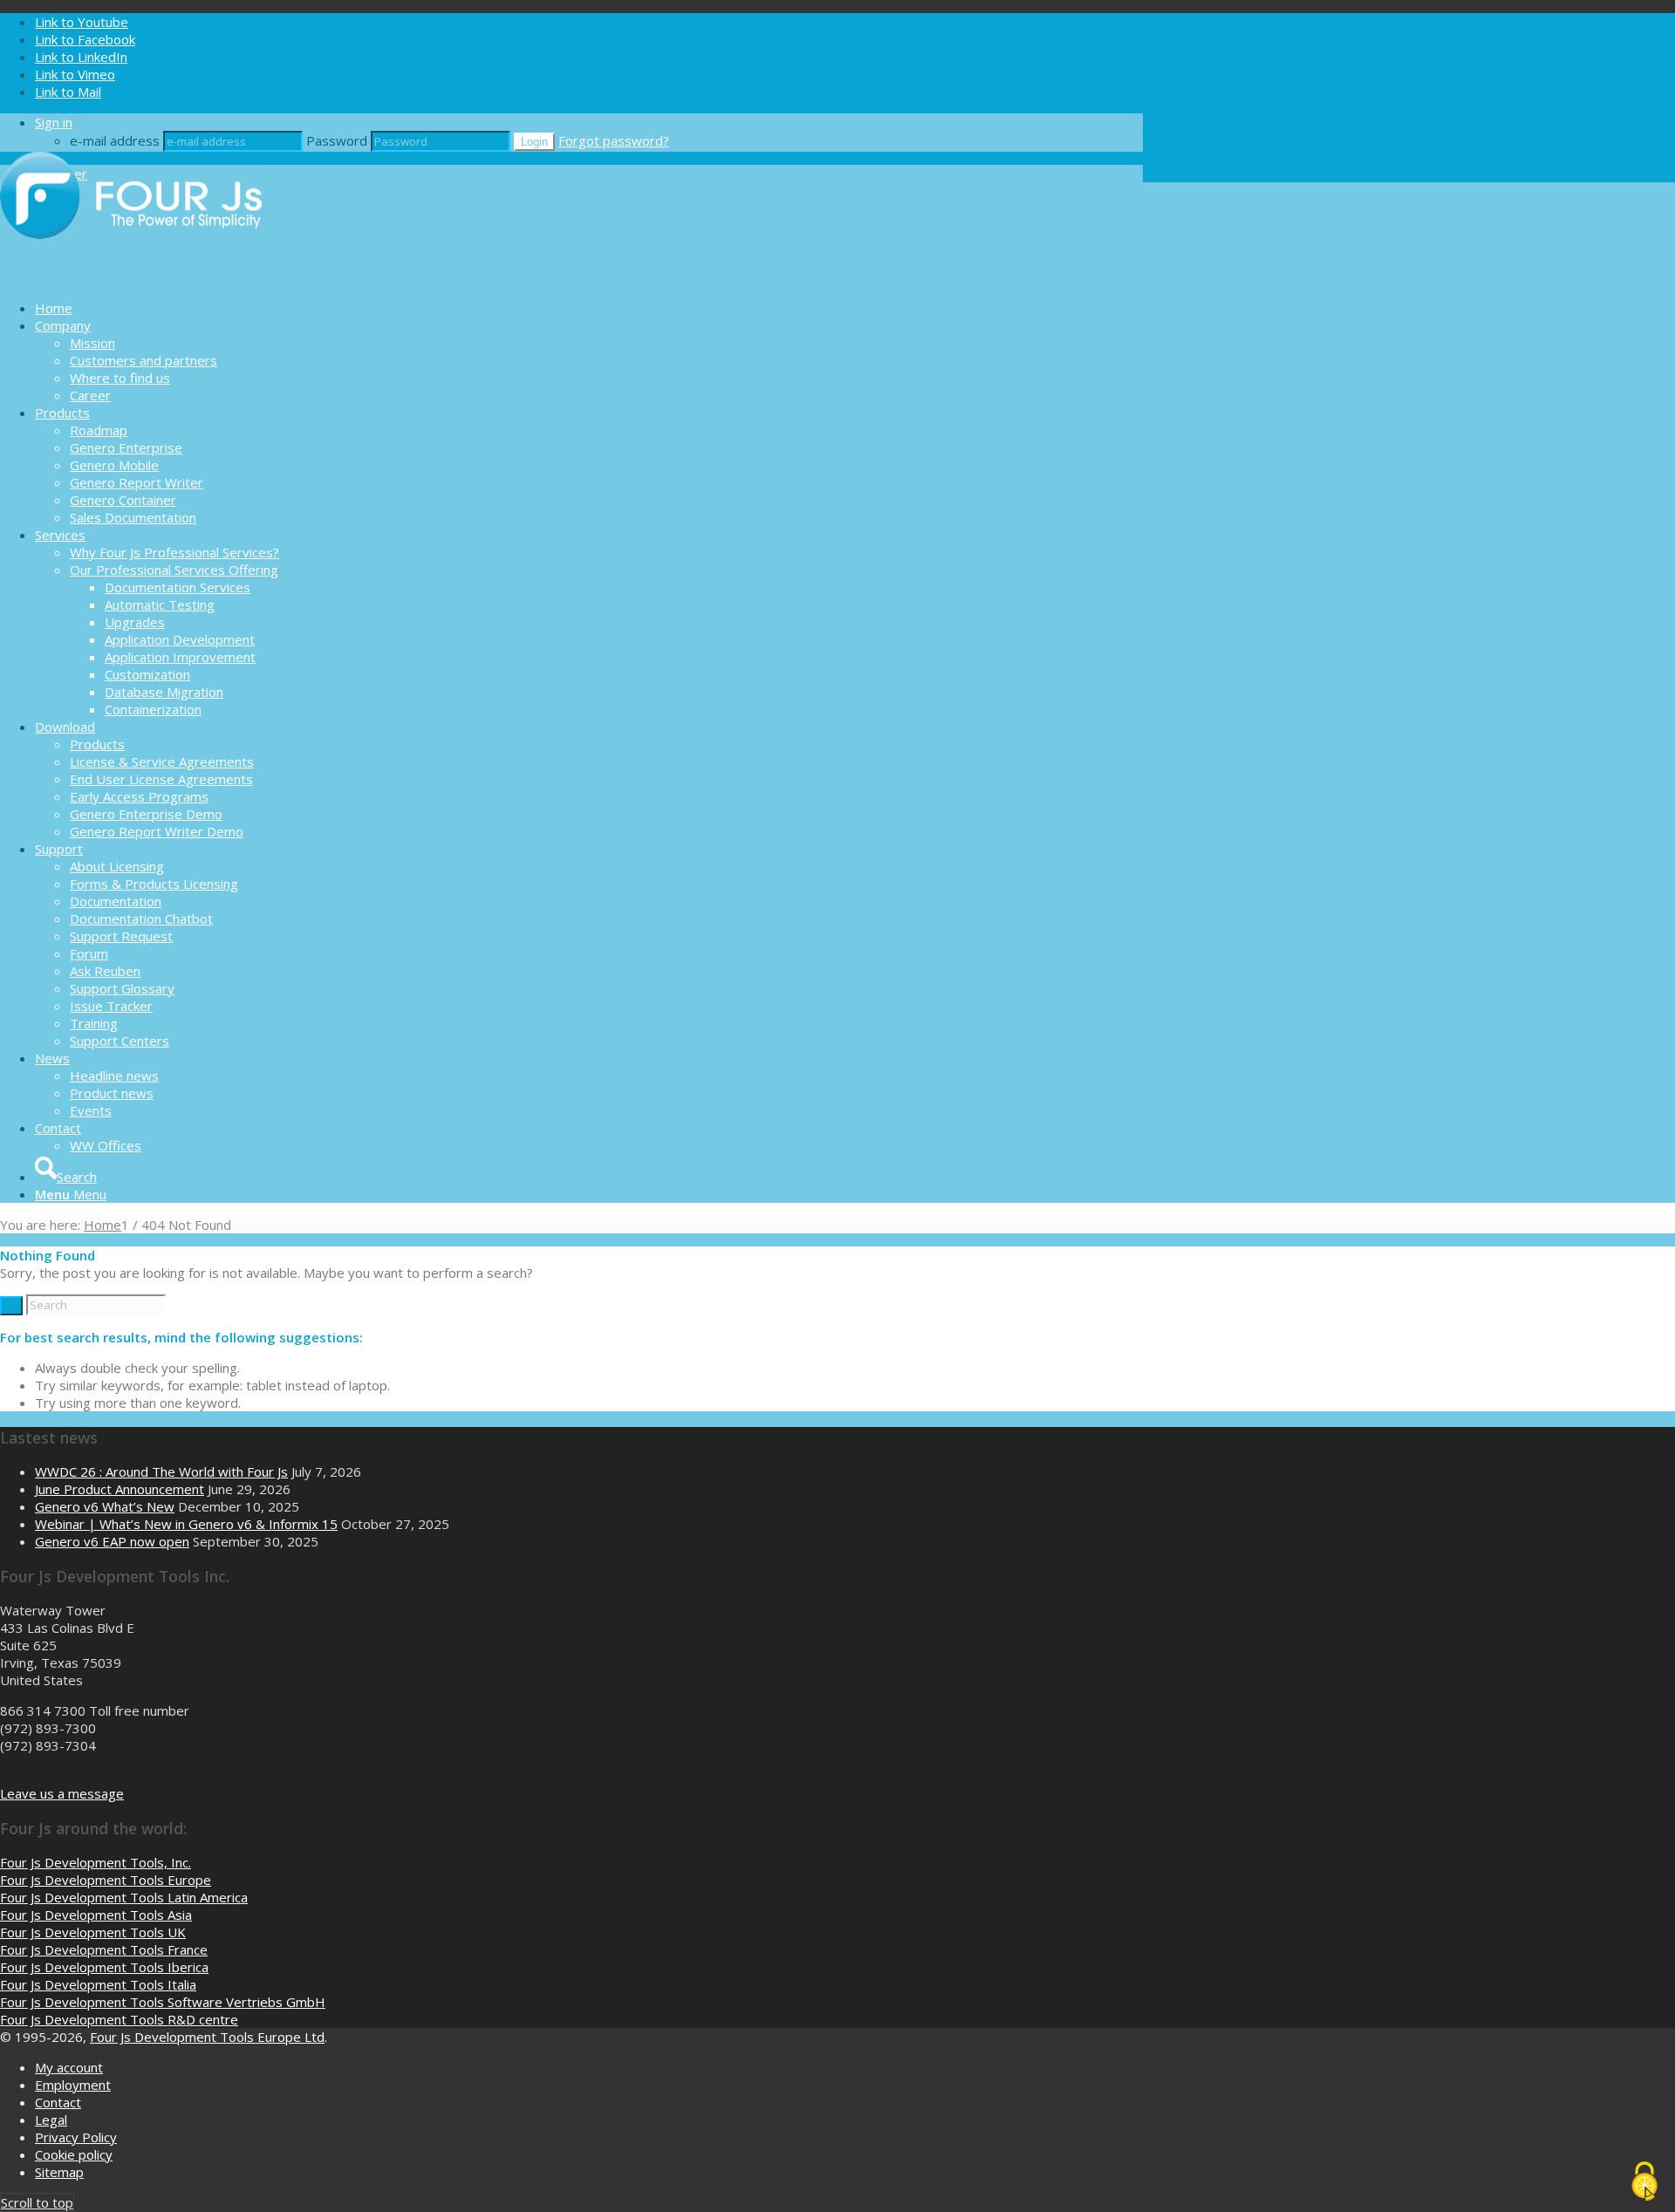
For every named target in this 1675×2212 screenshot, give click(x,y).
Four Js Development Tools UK (93, 1932)
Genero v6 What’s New (105, 1506)
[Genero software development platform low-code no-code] (131, 277)
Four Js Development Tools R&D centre (119, 2019)
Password (337, 140)
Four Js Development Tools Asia (96, 1915)
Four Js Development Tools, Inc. (96, 1862)
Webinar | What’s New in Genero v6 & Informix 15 (186, 1524)
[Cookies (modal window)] (1644, 2182)
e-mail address (115, 140)
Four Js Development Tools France (104, 1949)
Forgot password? (614, 140)
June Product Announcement (120, 1489)
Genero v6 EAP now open (112, 1541)
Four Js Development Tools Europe (106, 1880)
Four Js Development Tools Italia (98, 1984)
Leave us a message (62, 1793)
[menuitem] (589, 308)
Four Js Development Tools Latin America (124, 1897)
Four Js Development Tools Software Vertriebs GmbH (163, 2002)
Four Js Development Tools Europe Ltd (207, 2037)
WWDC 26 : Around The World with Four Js (161, 1471)
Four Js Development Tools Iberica (104, 1967)
